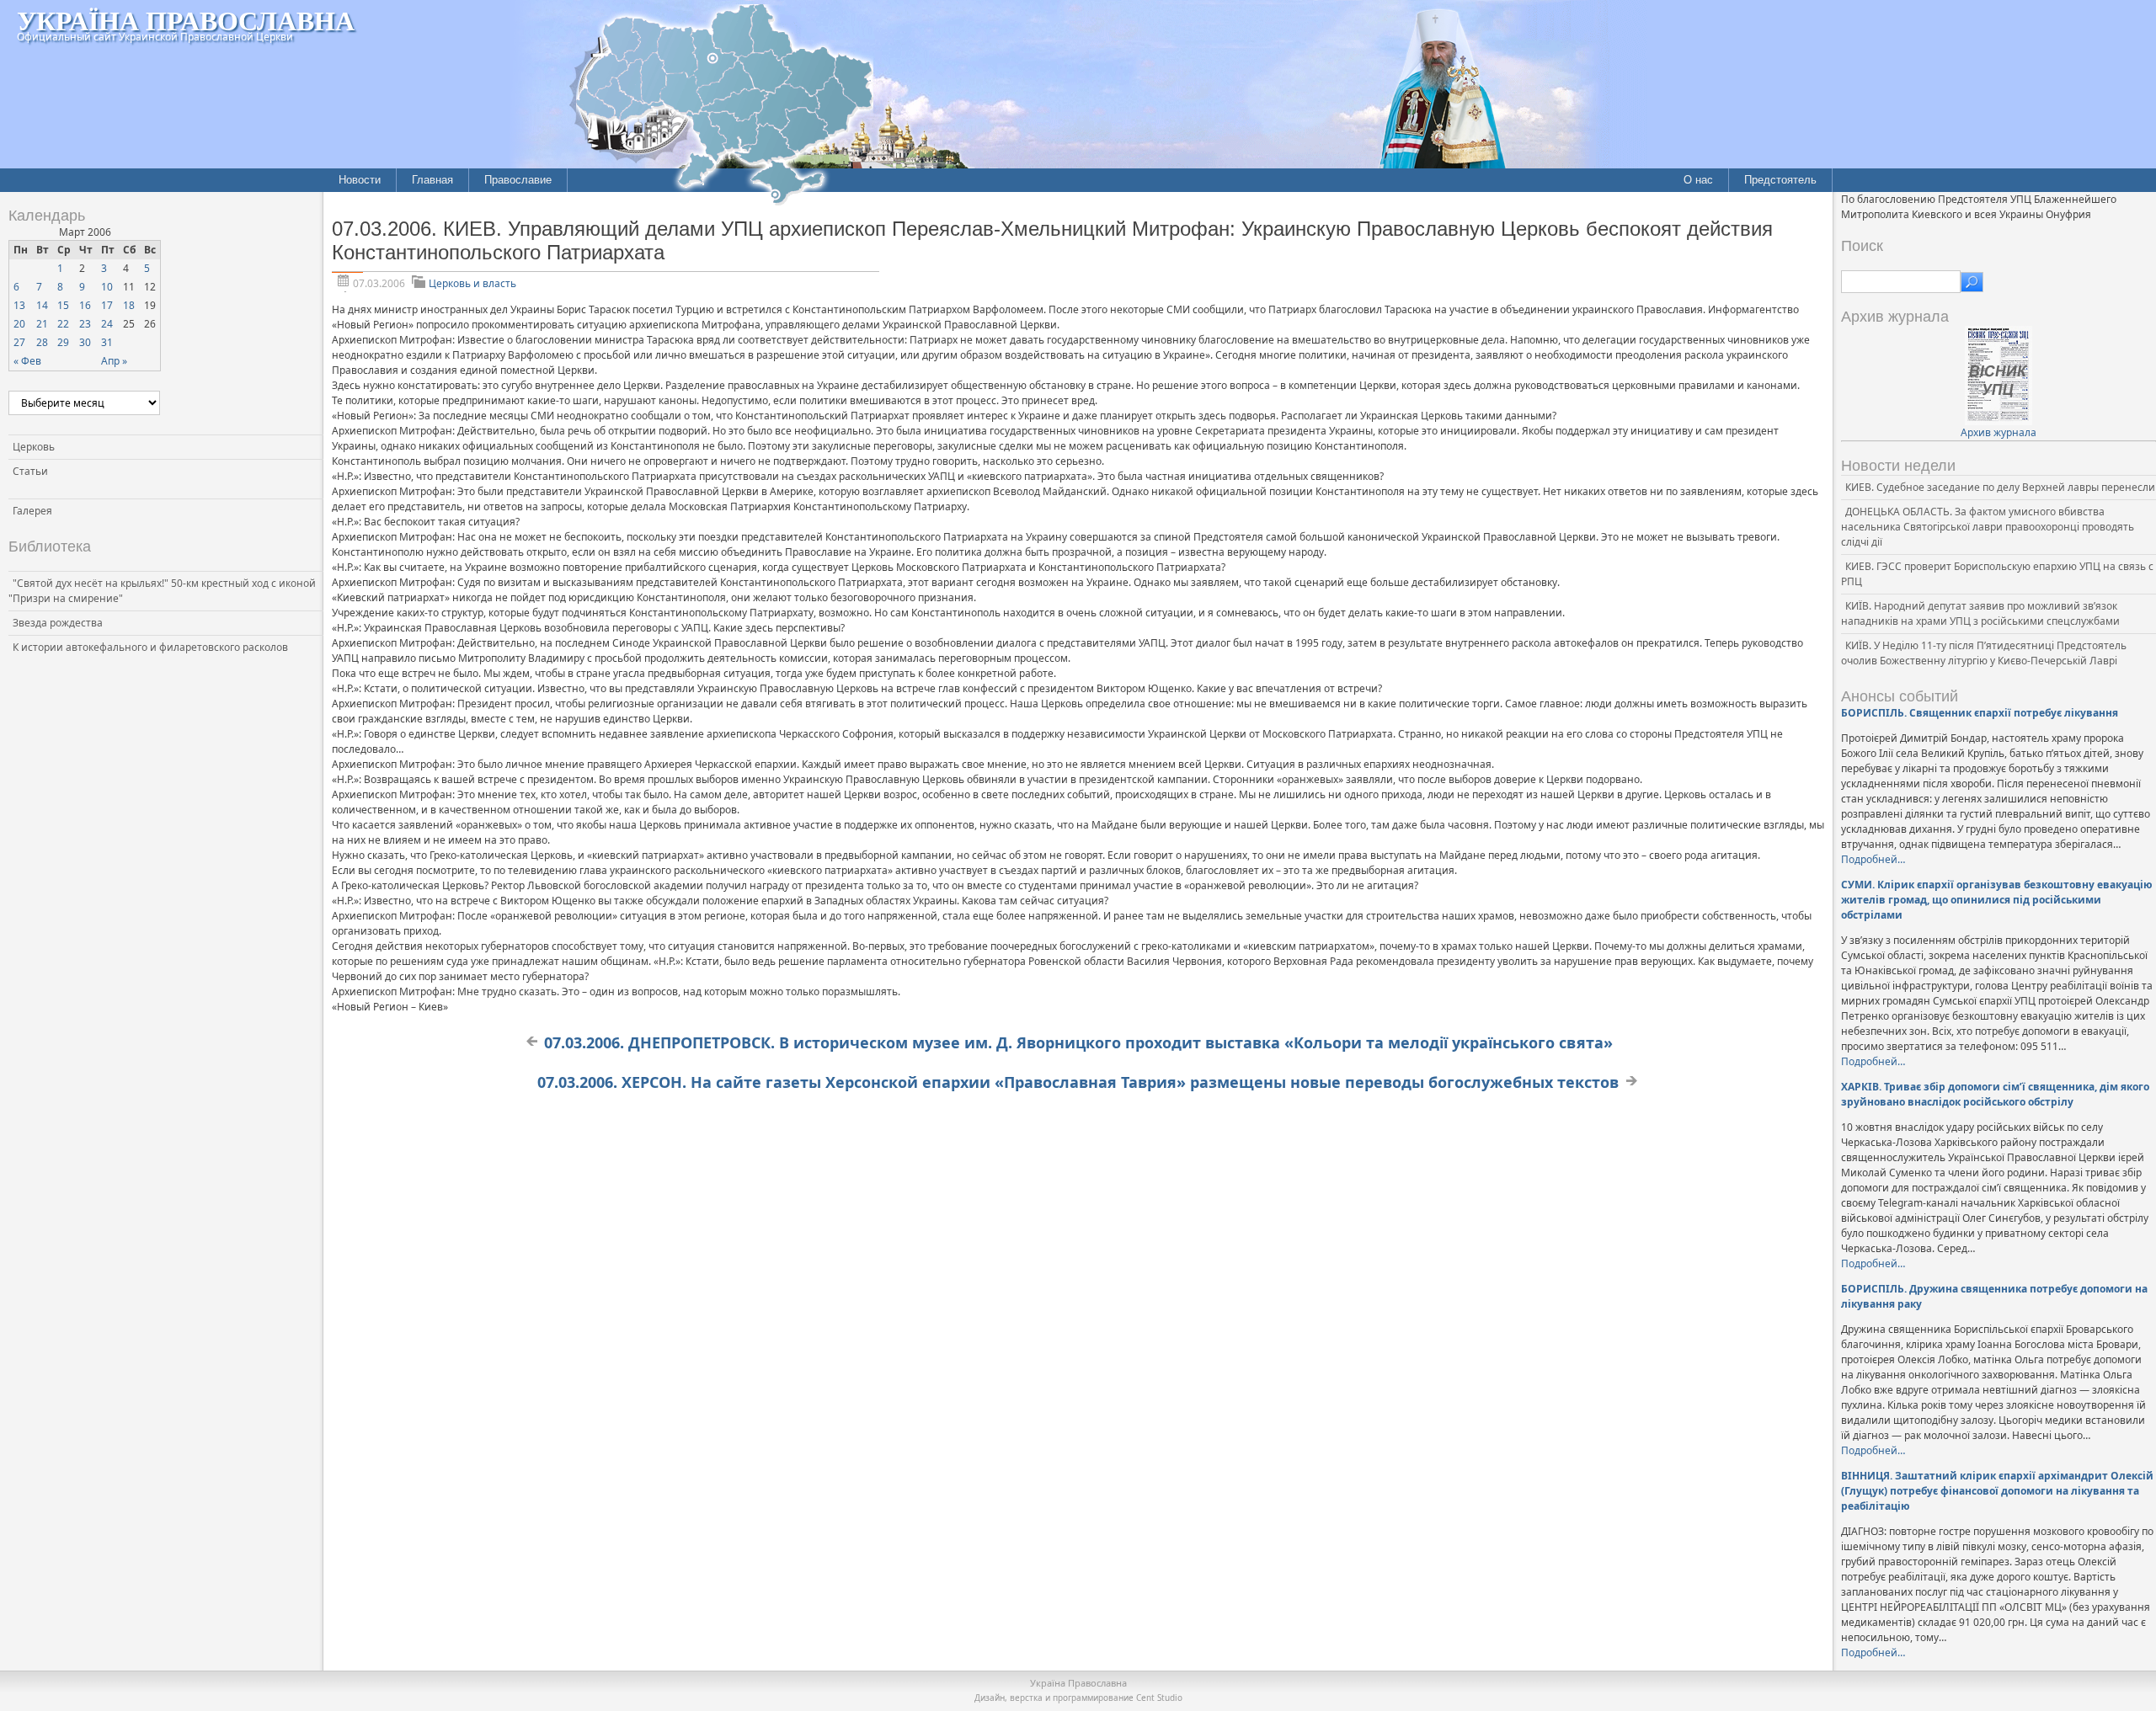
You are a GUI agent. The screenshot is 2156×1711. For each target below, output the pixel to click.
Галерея (32, 511)
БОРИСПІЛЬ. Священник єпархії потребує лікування (1980, 713)
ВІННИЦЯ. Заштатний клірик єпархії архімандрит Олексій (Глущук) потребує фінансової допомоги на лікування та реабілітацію (1997, 1491)
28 (42, 342)
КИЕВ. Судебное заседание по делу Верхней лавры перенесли (2000, 487)
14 (42, 305)
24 (107, 324)
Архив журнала (1999, 432)
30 (85, 342)
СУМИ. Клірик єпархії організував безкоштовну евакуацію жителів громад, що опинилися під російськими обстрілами (1997, 900)
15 (63, 305)
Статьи (30, 471)
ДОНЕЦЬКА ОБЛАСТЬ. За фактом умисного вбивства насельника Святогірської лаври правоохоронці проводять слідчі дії (1988, 527)
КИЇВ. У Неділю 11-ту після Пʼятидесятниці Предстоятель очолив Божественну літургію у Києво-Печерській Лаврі (1984, 653)
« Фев (27, 361)
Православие (518, 180)
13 (19, 305)
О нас (1698, 180)
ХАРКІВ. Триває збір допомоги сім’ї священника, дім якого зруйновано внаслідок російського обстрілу (1995, 1094)
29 (63, 342)
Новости (360, 180)
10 (107, 287)
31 (107, 342)
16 (85, 305)
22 (63, 324)
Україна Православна (186, 20)
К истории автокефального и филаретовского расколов (150, 647)
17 (107, 305)
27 (19, 342)
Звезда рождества (58, 623)
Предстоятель (1780, 180)
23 (85, 324)
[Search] (1972, 282)
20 (19, 324)
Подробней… (1873, 859)
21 (42, 324)
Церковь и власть (472, 283)
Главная (432, 180)
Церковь (34, 447)
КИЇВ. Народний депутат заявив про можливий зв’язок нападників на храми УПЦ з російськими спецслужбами (1980, 613)
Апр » (114, 361)
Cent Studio (1159, 1698)
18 (129, 305)
